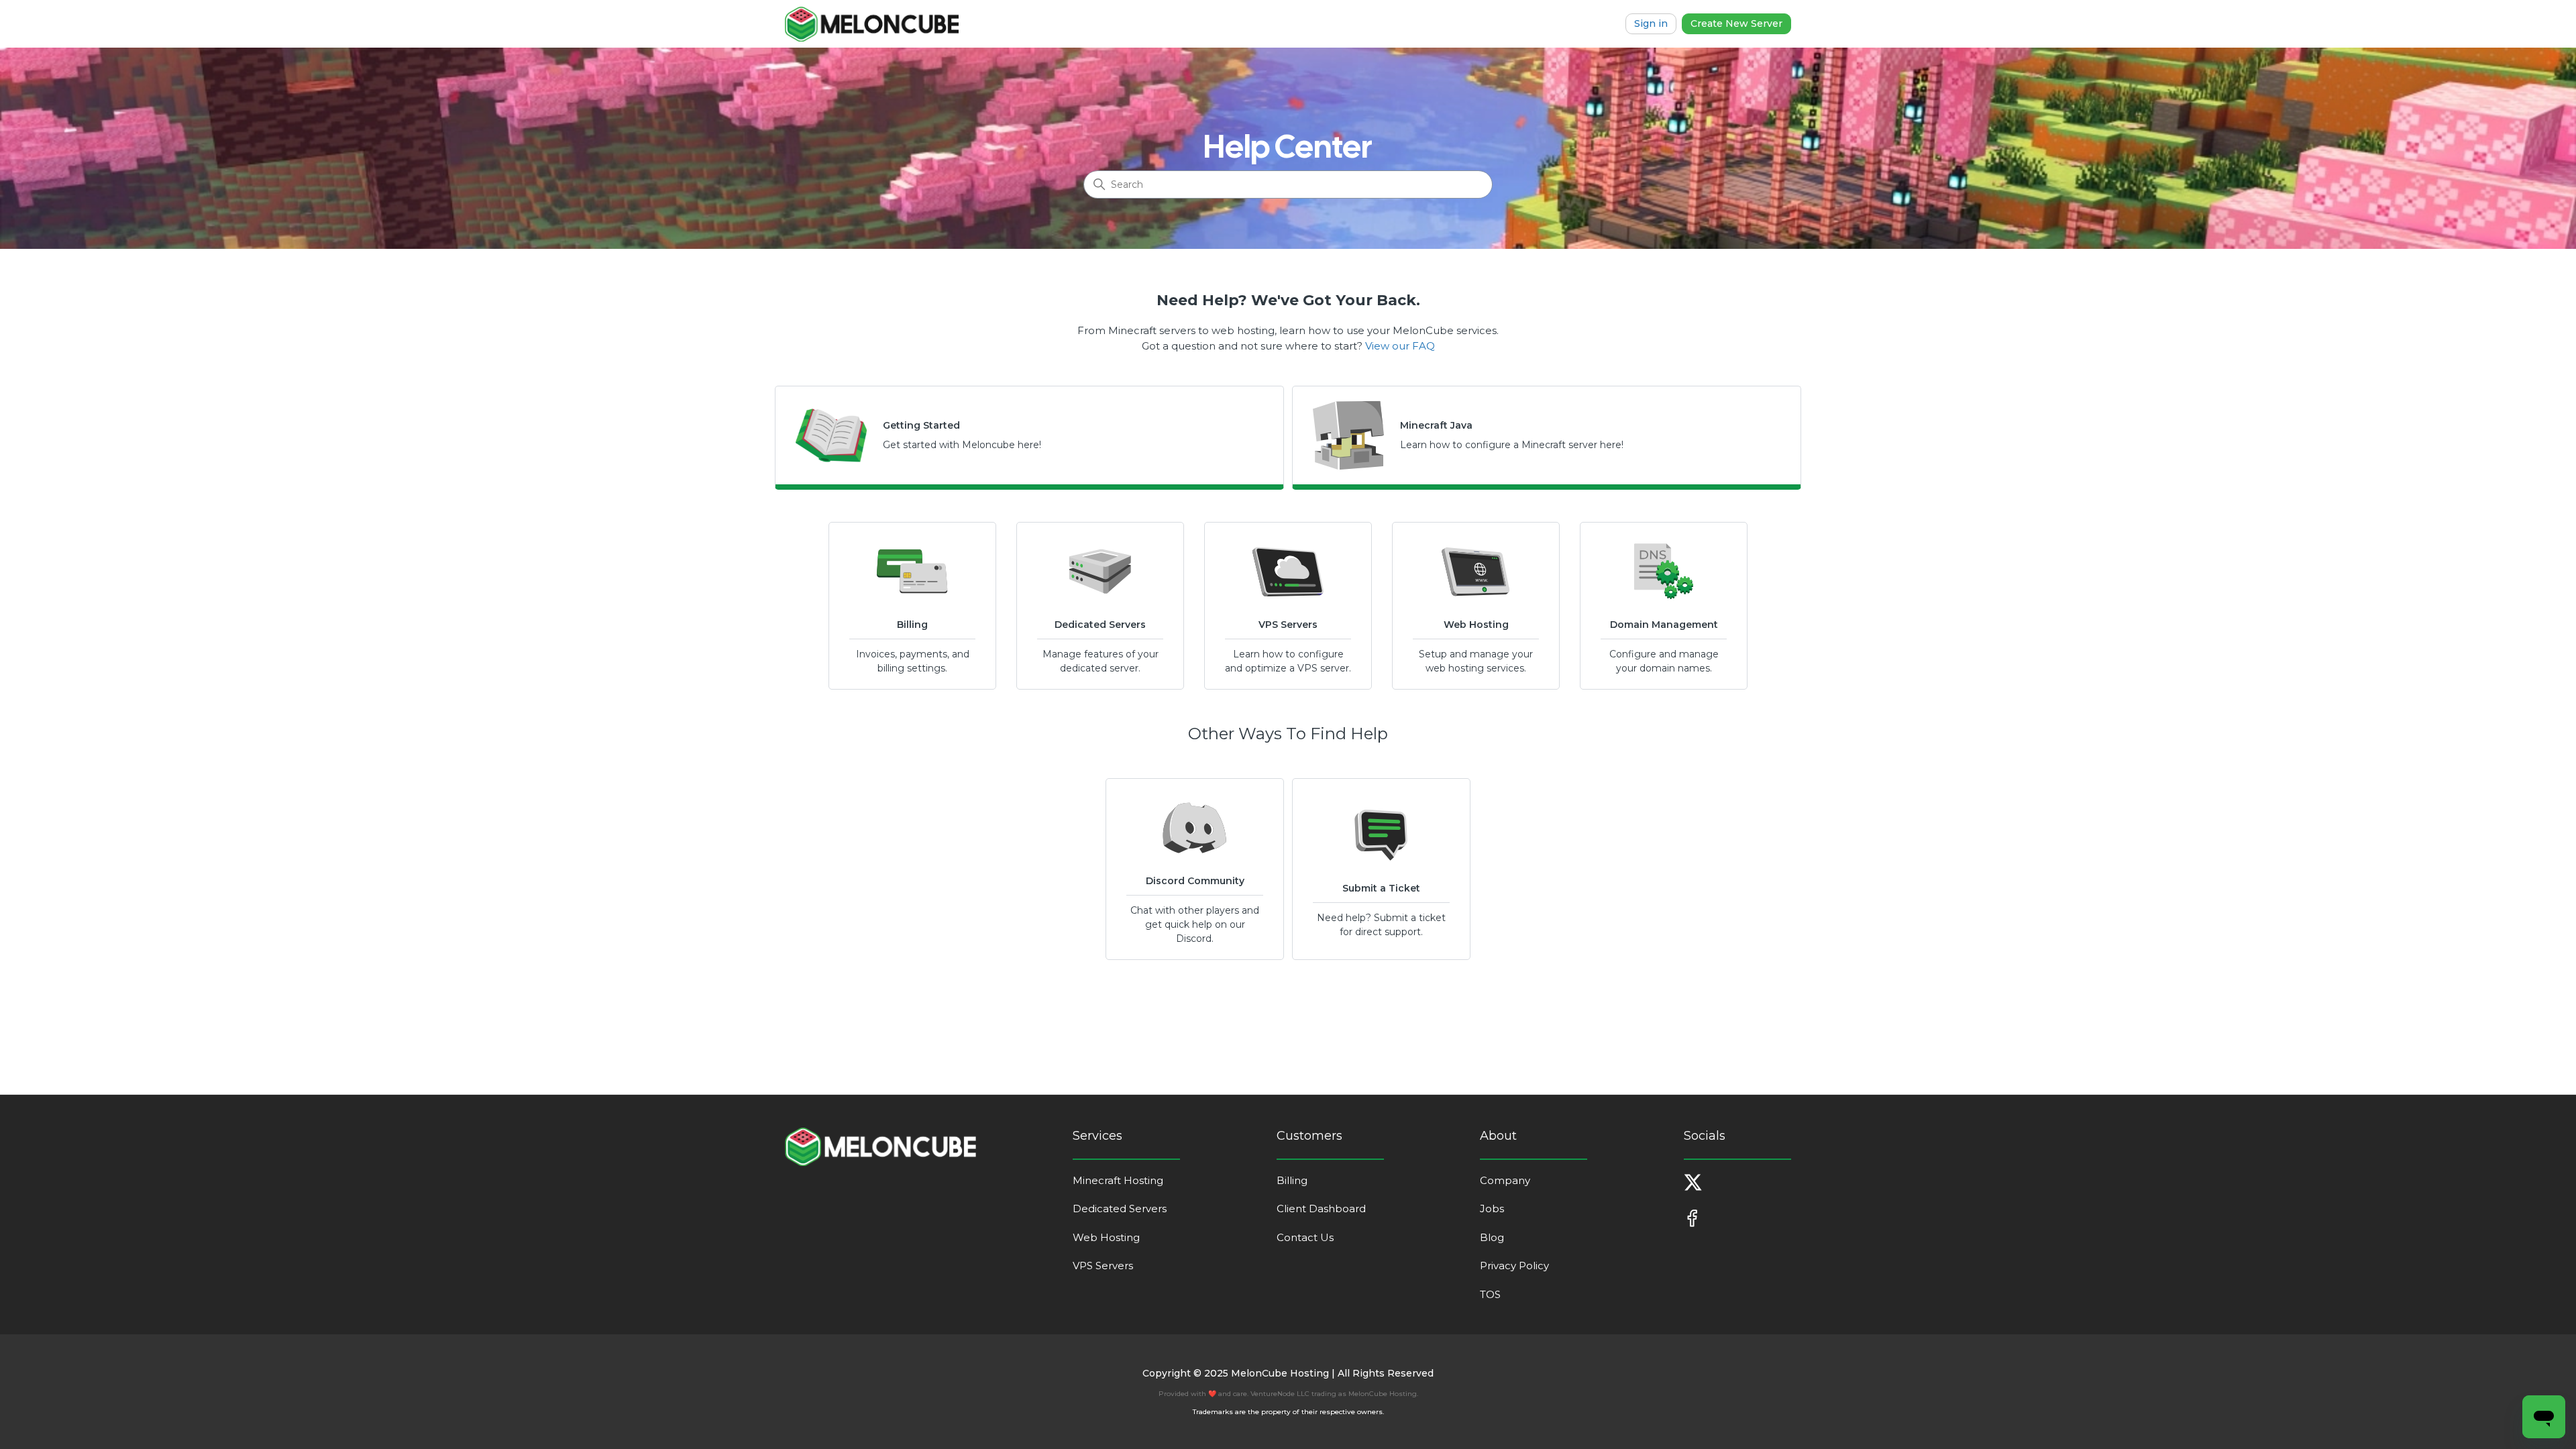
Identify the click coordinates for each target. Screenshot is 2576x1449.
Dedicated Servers (1120, 1209)
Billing (1292, 1180)
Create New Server (1736, 23)
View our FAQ (1400, 346)
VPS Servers (1103, 1266)
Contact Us (1305, 1237)
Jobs (1492, 1209)
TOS (1490, 1294)
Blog (1492, 1237)
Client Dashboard (1321, 1209)
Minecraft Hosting (1118, 1180)
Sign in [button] (1651, 23)
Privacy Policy (1514, 1266)
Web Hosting (1106, 1237)
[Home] (872, 24)
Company (1505, 1180)
